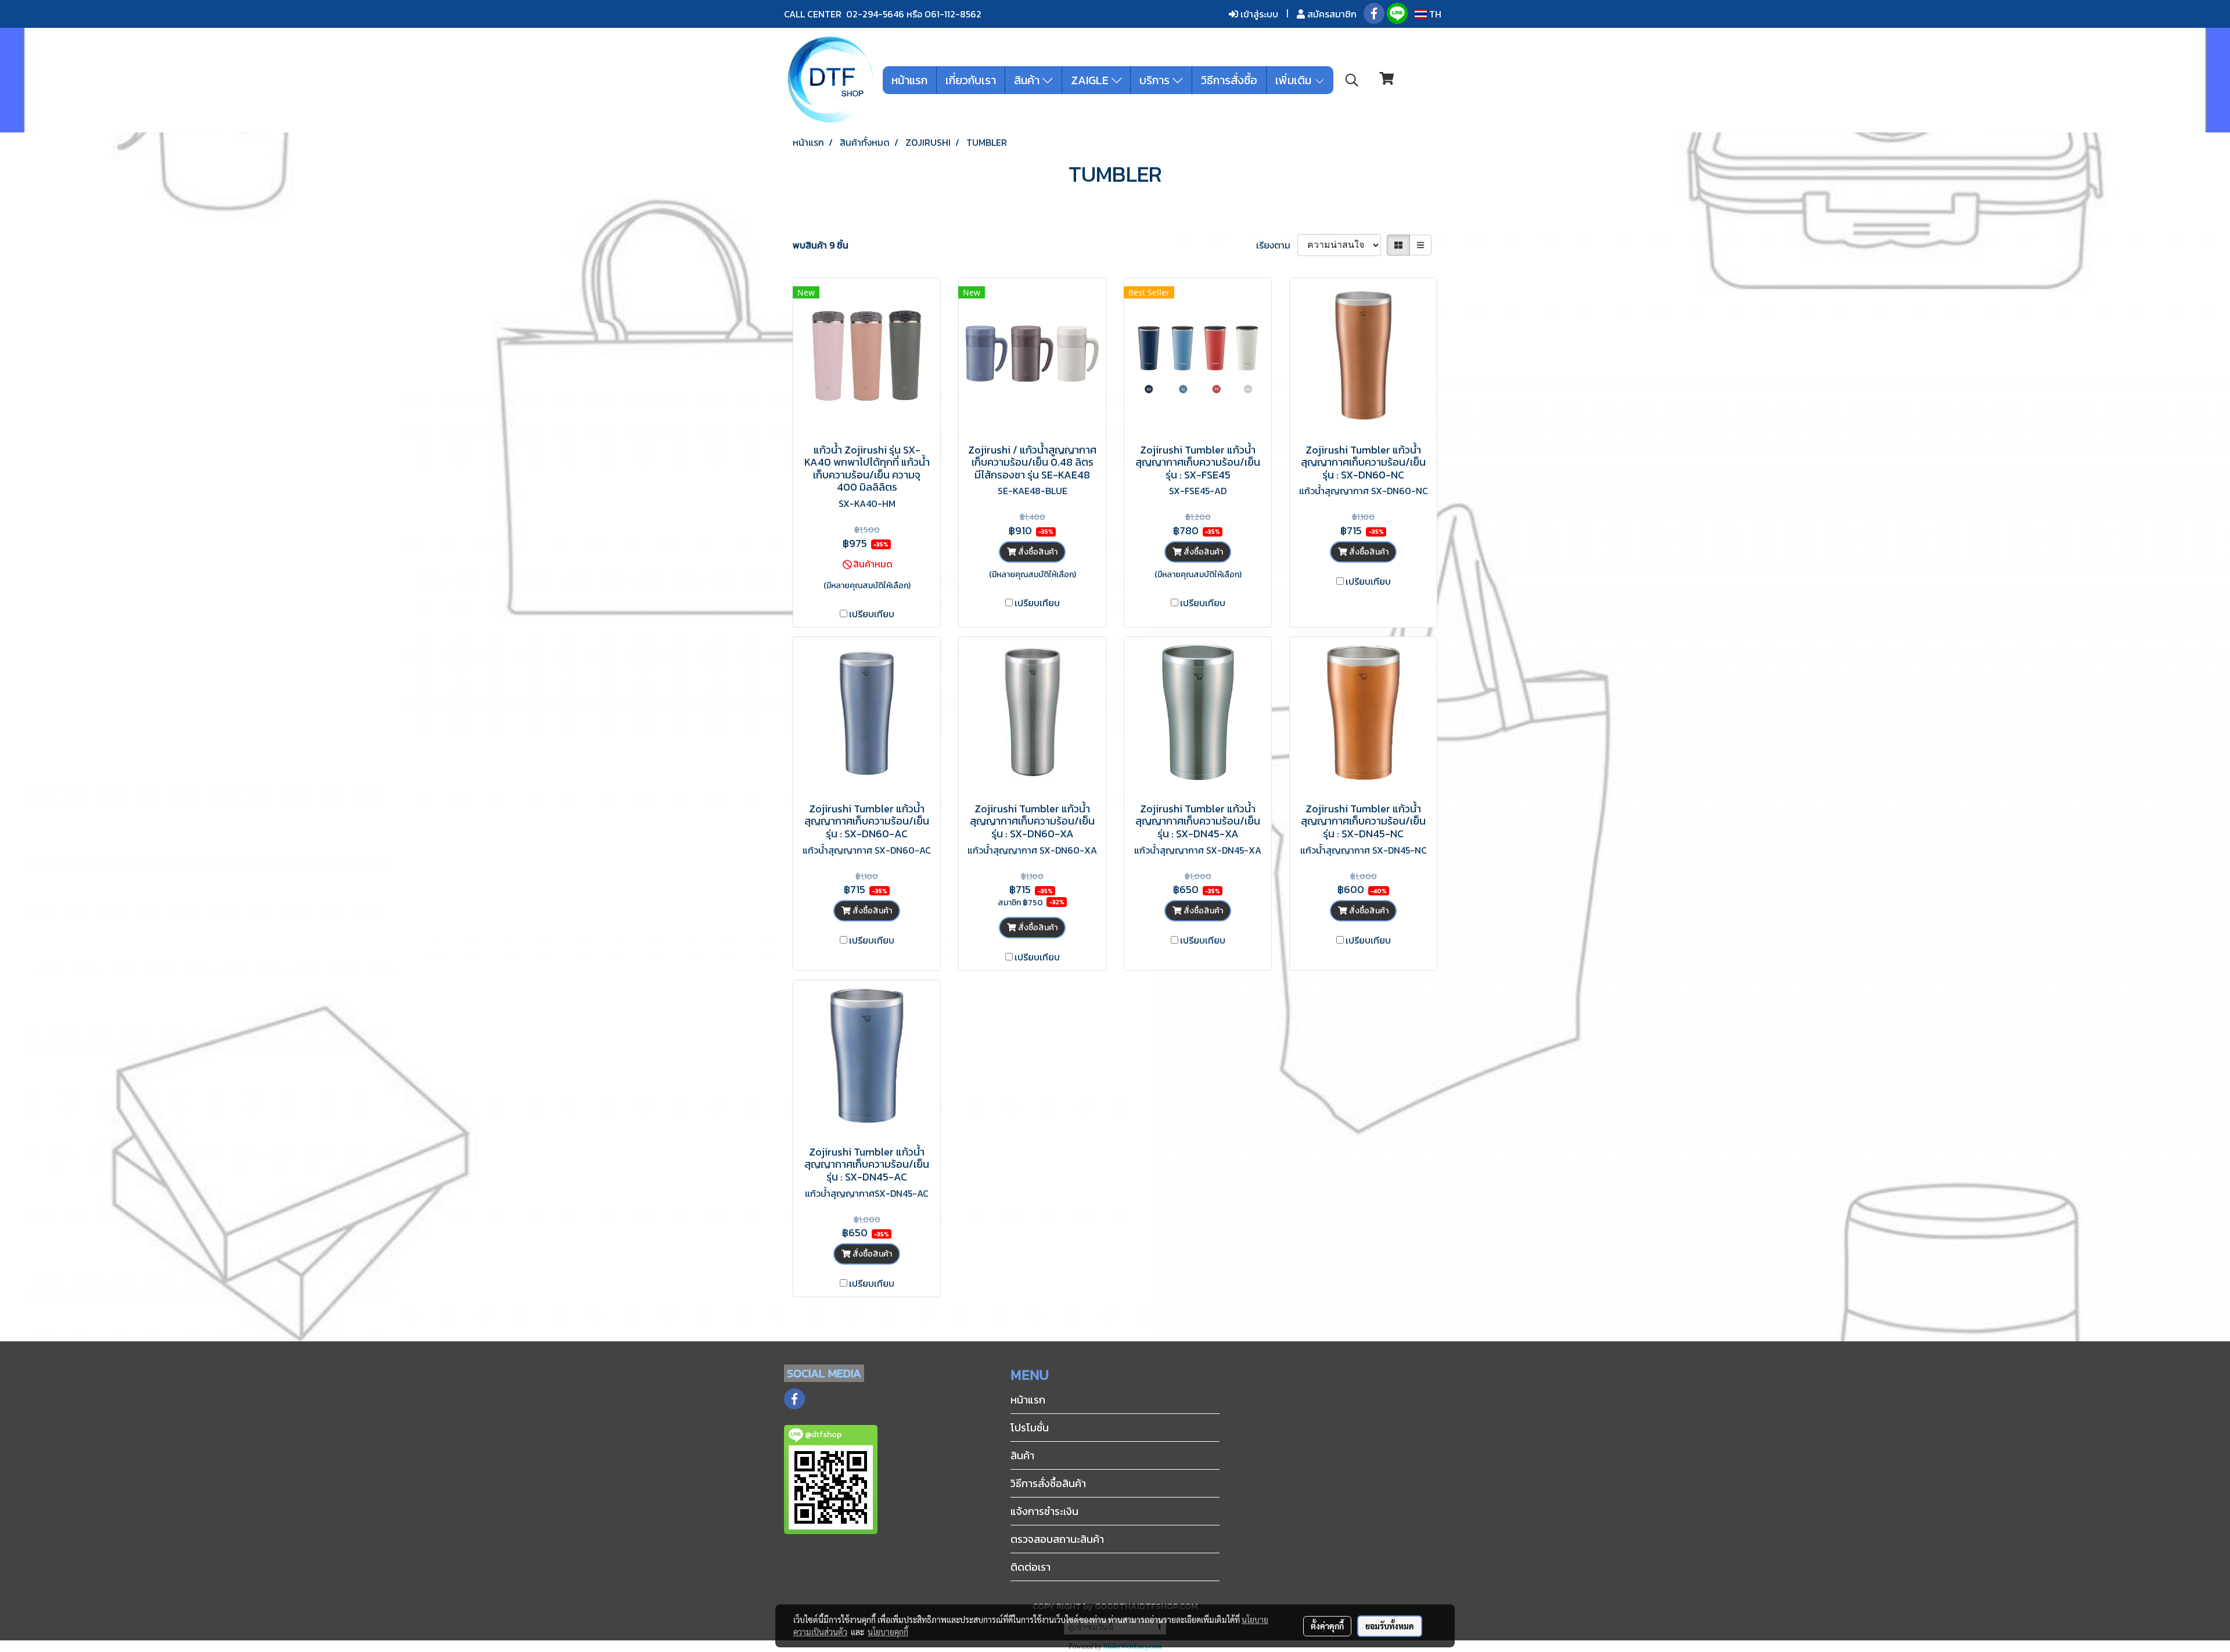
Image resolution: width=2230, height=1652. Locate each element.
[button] (1352, 80)
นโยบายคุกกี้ (888, 1632)
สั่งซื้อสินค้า (1037, 552)
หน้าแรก (909, 80)
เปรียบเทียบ (872, 614)
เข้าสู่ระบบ (1258, 14)
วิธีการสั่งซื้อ (1229, 80)
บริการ (1156, 80)
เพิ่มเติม (1295, 80)
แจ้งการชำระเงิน (1044, 1511)
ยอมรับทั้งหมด (1390, 1626)
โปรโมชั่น (1030, 1428)
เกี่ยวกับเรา (971, 80)
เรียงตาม (1277, 245)
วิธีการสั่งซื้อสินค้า (1048, 1483)
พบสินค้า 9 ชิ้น (821, 245)
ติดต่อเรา (1031, 1567)
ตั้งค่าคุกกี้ (1327, 1626)
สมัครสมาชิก (1331, 14)
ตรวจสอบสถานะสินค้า (1057, 1539)
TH (1434, 14)
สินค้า (1028, 80)
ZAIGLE (1091, 80)
